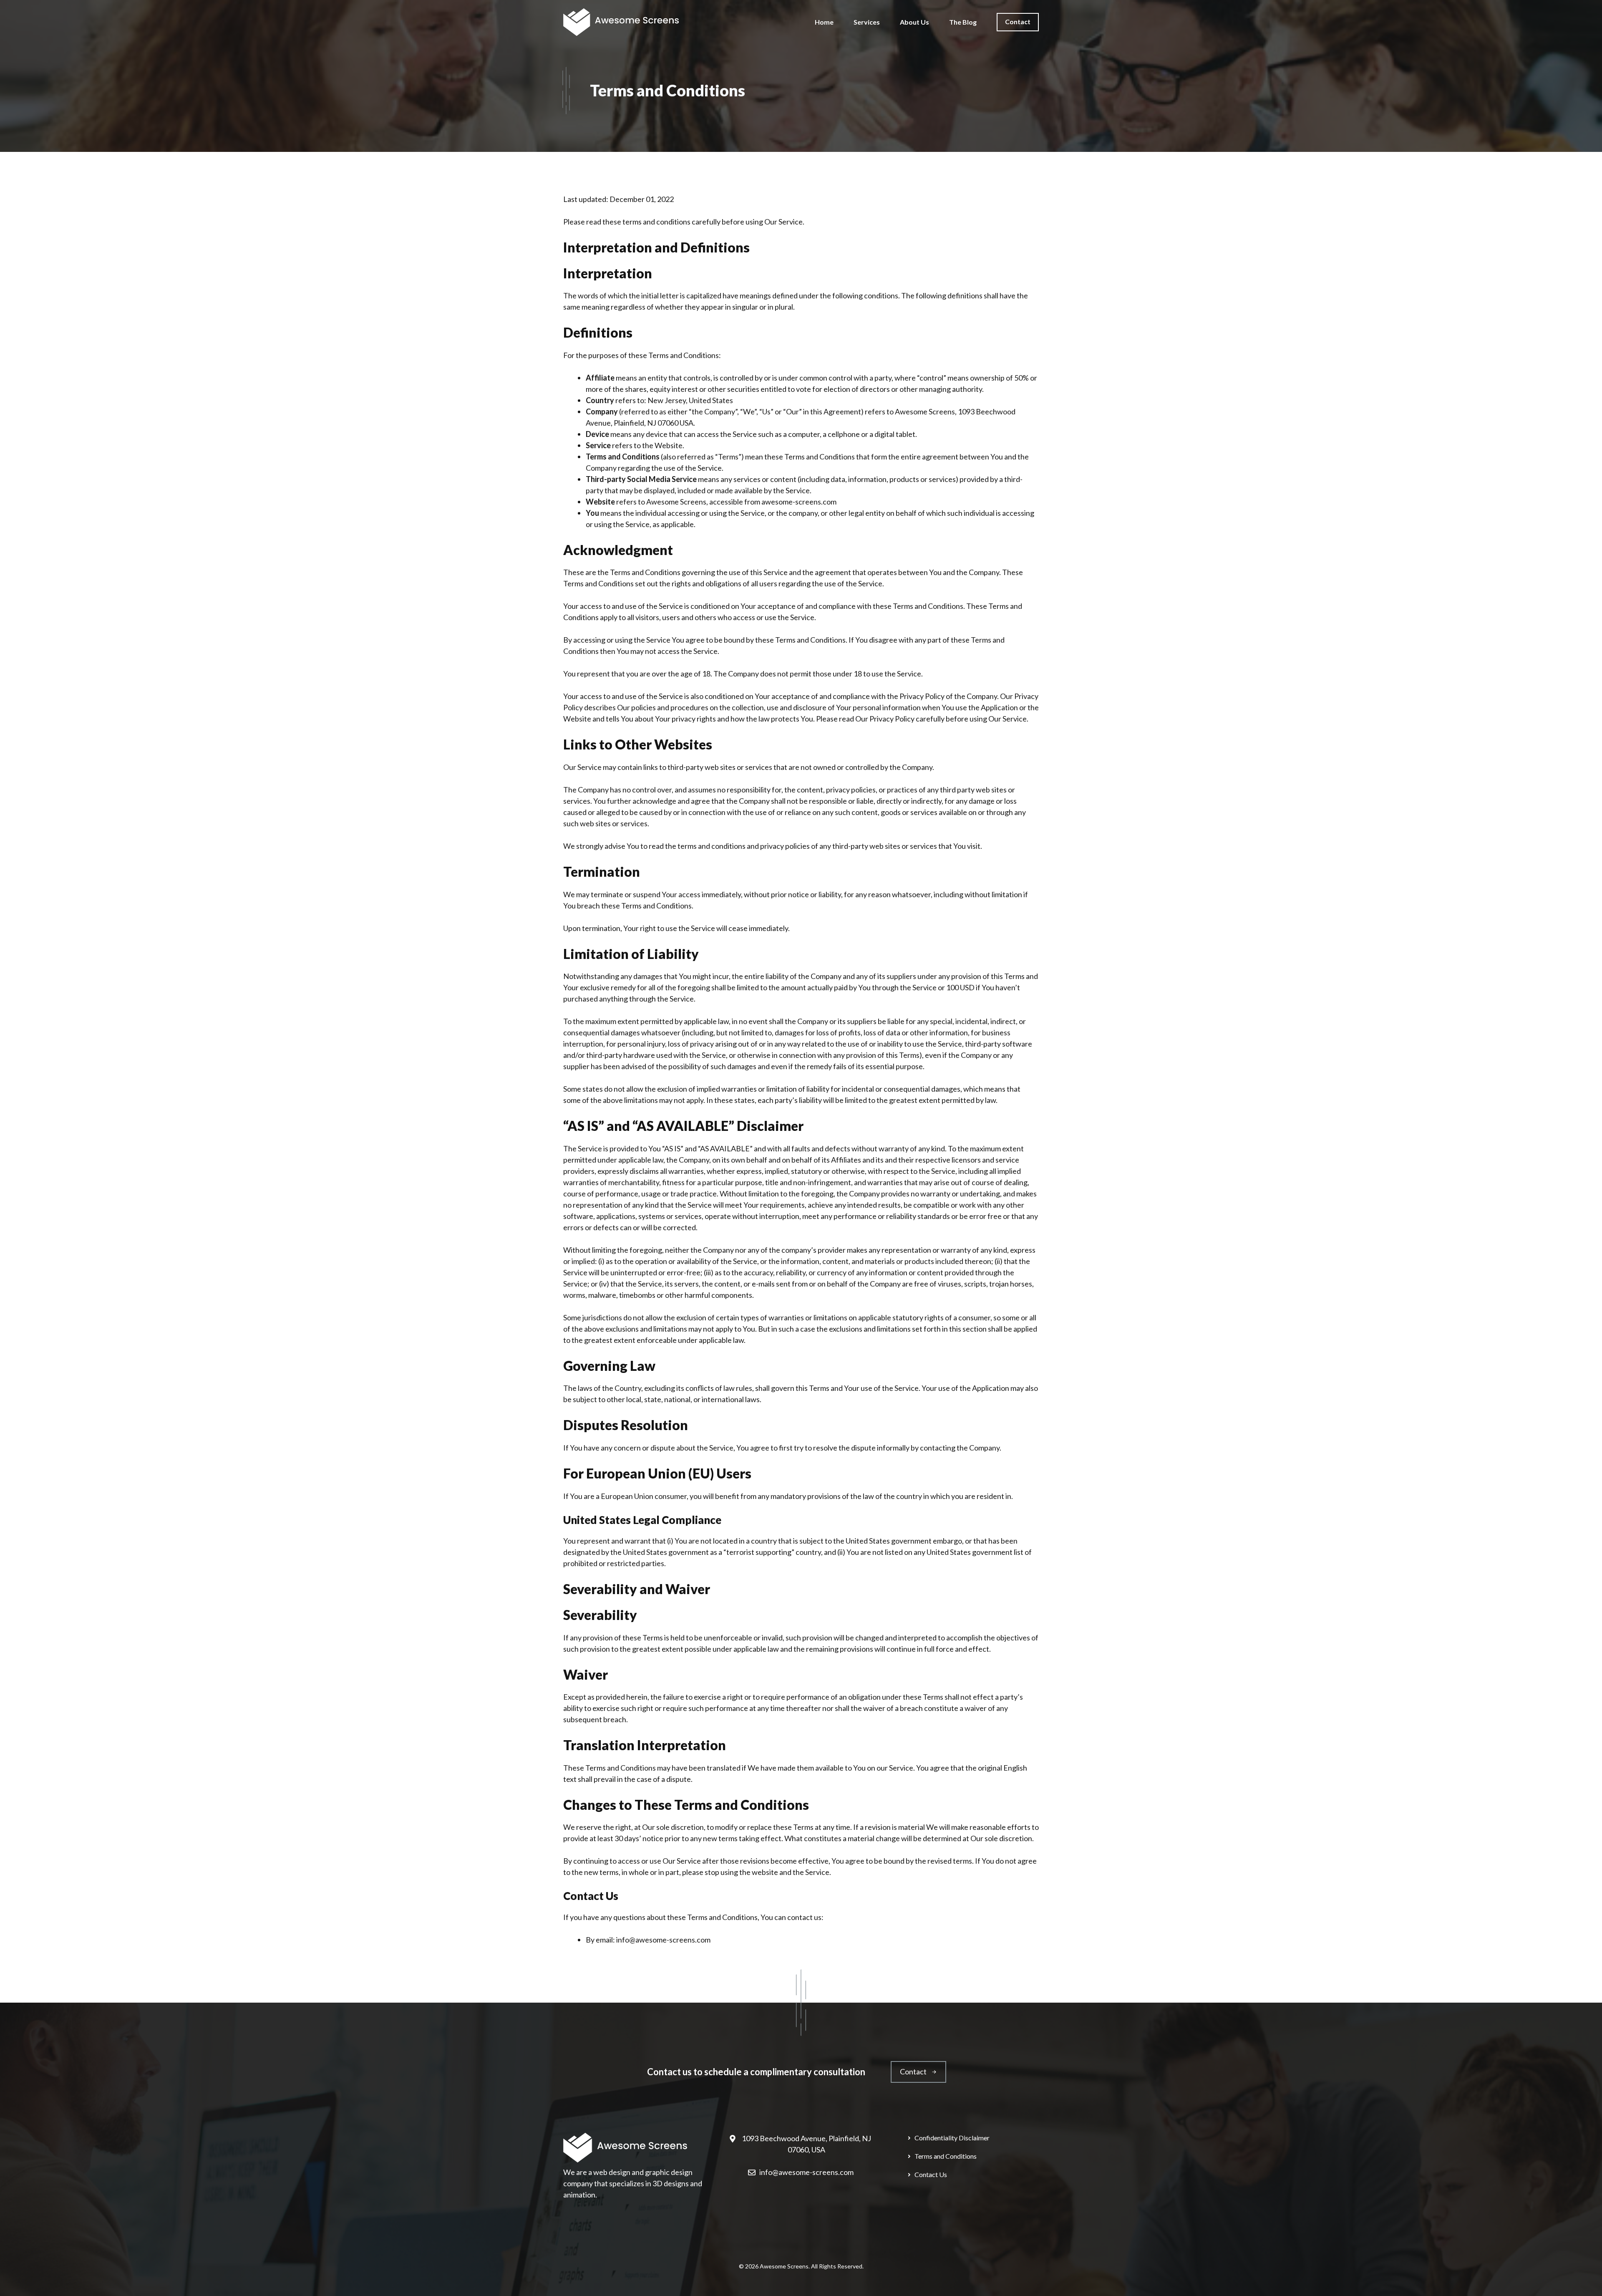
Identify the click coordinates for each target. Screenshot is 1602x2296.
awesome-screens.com (799, 502)
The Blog (963, 22)
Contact (1018, 21)
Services (867, 22)
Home (824, 22)
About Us (914, 22)
